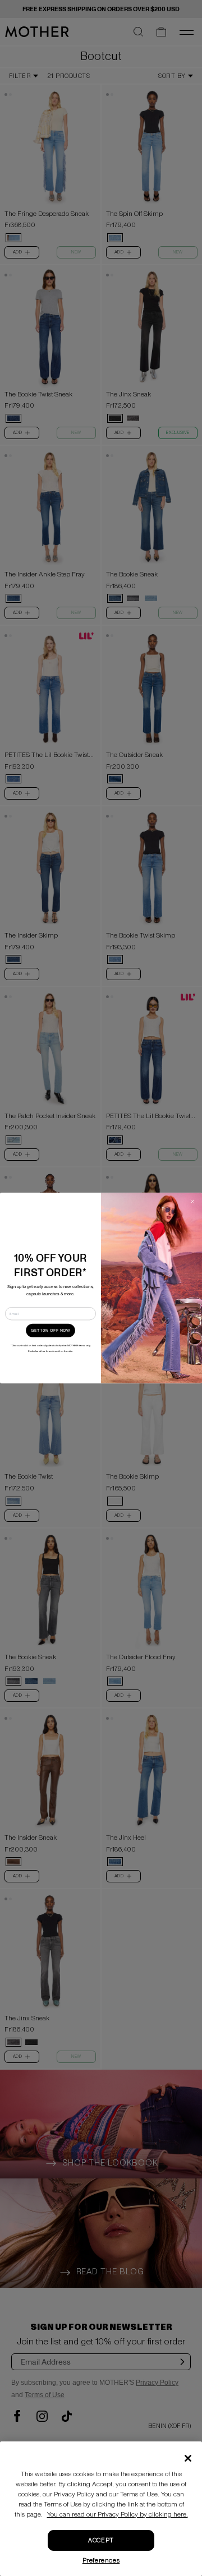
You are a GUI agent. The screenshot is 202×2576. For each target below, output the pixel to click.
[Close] (188, 2458)
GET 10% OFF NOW (50, 1331)
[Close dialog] (192, 1201)
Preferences (101, 2561)
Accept (101, 2540)
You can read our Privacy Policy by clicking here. (118, 2515)
